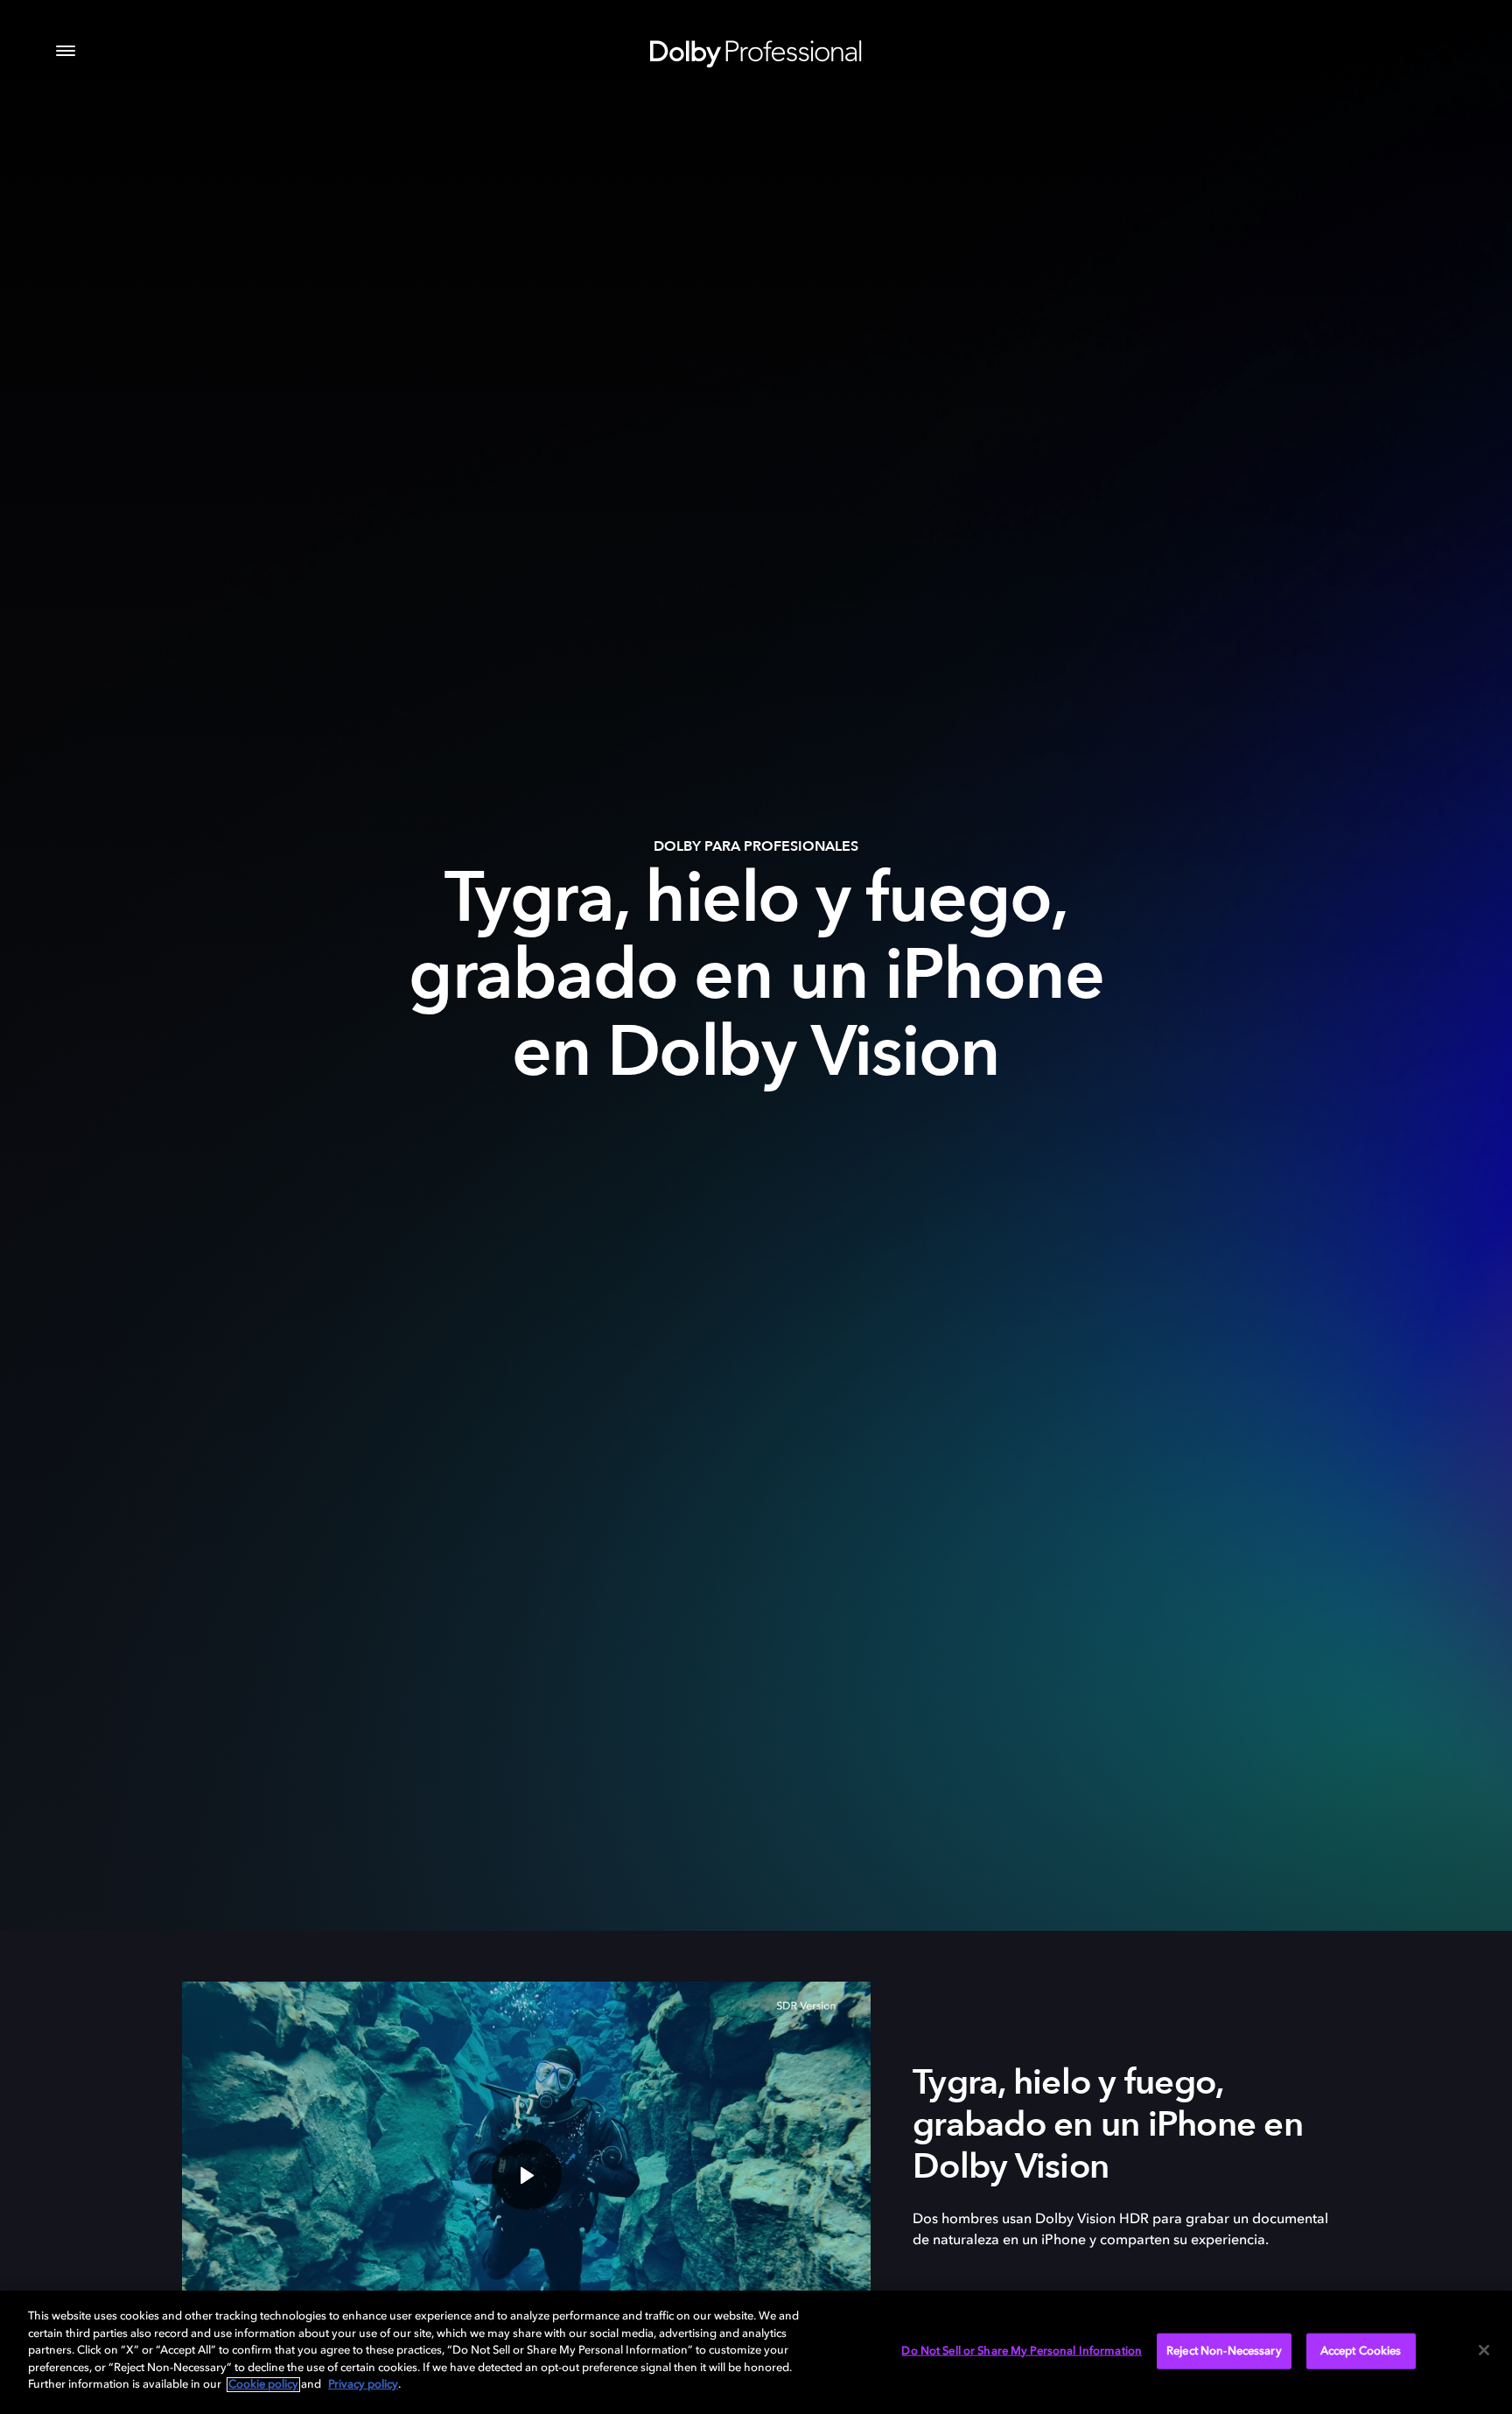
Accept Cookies (1361, 2351)
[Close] (1484, 2350)
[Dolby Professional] (756, 51)
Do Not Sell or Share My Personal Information (1022, 2351)
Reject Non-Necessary (1224, 2351)
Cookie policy (263, 2385)
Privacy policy (363, 2385)
